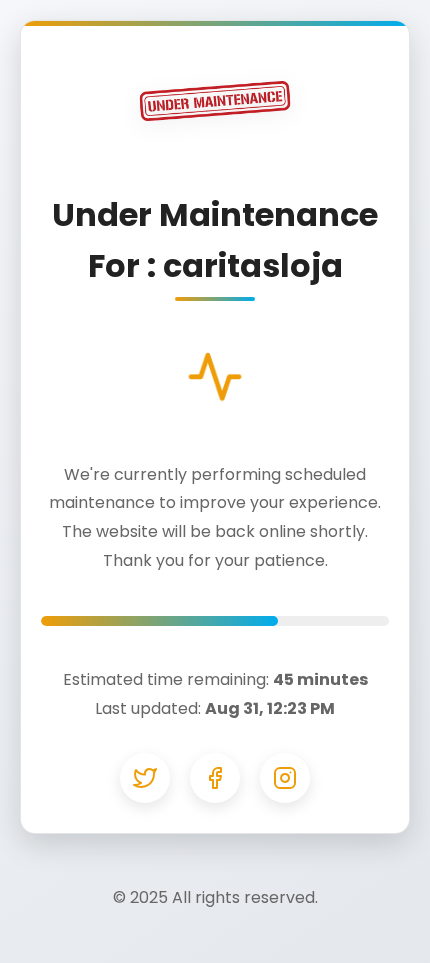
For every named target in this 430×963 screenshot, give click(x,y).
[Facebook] (215, 778)
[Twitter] (145, 778)
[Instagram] (285, 778)
